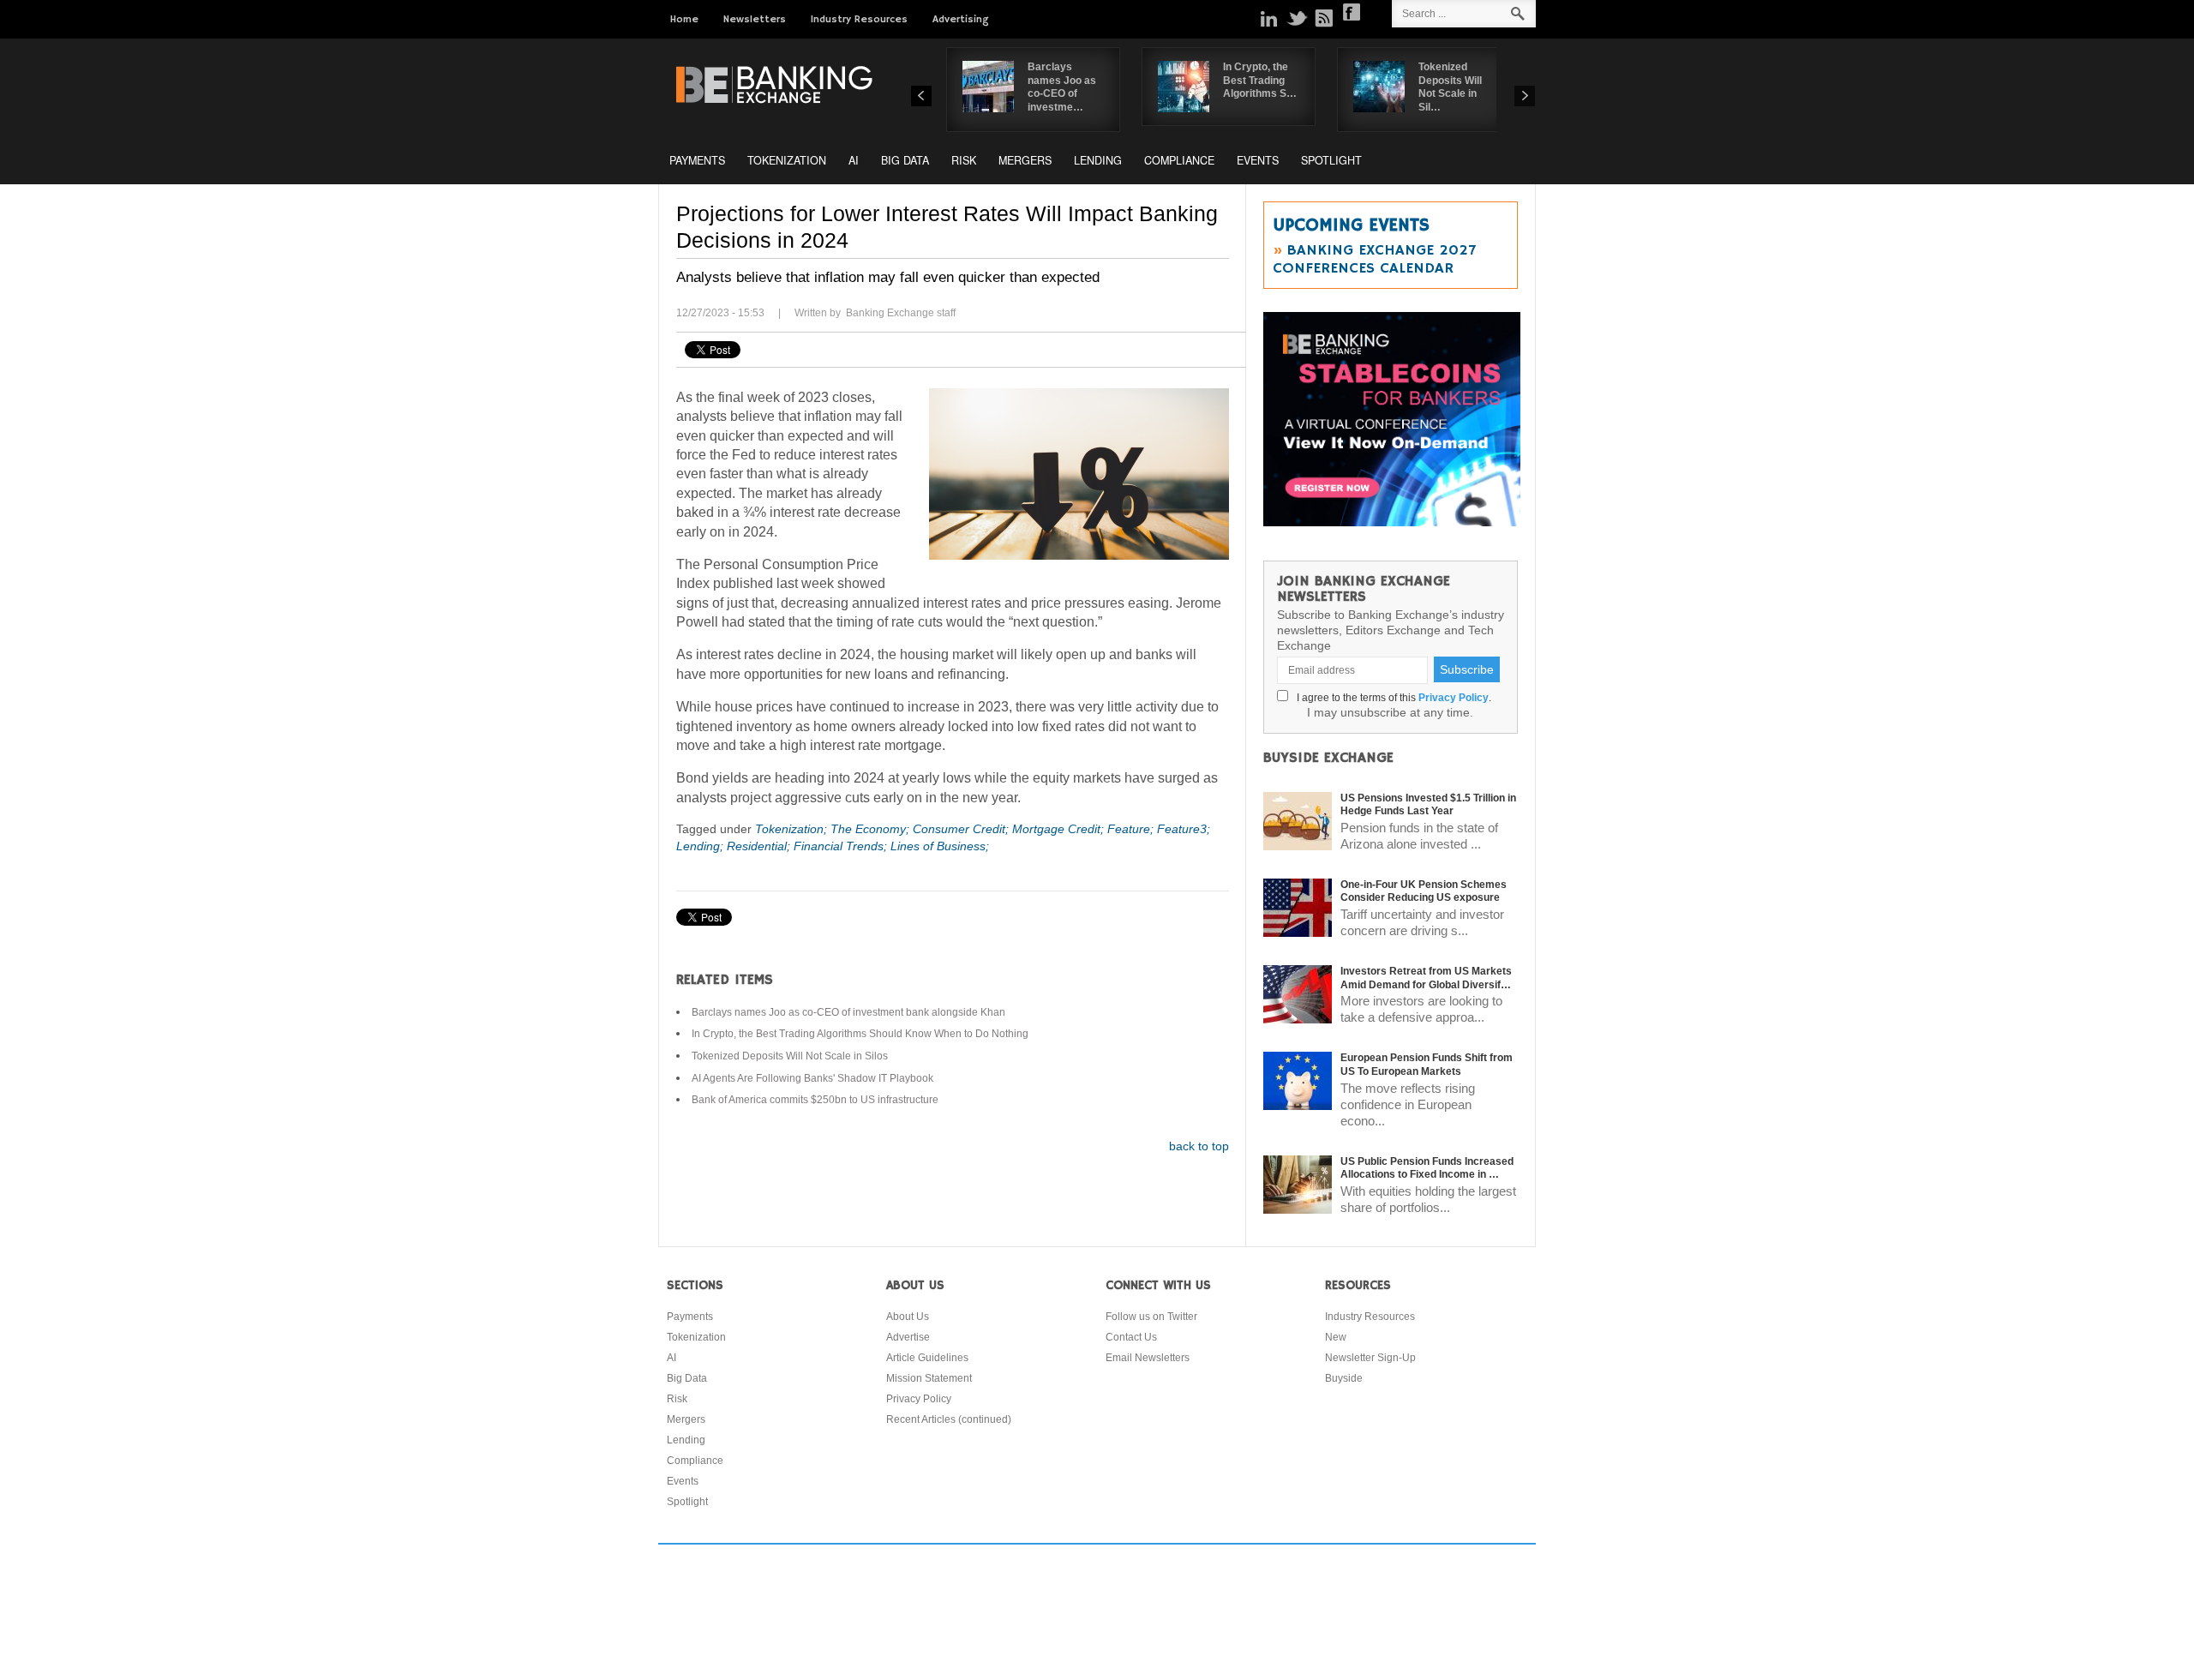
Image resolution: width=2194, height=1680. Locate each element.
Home (684, 19)
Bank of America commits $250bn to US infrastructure (815, 1100)
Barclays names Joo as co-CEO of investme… (1062, 87)
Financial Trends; (842, 846)
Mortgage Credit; (1060, 829)
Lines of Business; (940, 846)
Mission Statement (929, 1378)
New (1336, 1337)
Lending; (701, 846)
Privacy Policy (1454, 698)
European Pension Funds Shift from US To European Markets (1427, 1065)
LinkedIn (1269, 18)
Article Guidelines (927, 1358)
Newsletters (755, 19)
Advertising (961, 19)
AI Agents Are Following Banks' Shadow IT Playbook (812, 1078)
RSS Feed (1324, 18)
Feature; (1132, 829)
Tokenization (787, 160)
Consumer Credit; (962, 829)
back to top (1199, 1146)
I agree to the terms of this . (1391, 698)
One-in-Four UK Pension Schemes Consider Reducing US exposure (1424, 891)
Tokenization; (793, 829)
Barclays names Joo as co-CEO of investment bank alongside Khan (848, 1012)
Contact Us (1131, 1337)
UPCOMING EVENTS (1351, 225)
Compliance (1179, 160)
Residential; (760, 846)
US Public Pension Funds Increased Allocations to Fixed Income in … (1427, 1168)
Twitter (1297, 18)
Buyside (1344, 1378)
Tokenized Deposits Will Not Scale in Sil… (1450, 87)
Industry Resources (859, 19)
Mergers (1025, 160)
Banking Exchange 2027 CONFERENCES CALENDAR (1374, 259)
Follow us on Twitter (1151, 1317)
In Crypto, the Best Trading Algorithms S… (1260, 80)
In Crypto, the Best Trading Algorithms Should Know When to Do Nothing (860, 1034)
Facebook (1352, 12)
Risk (964, 160)
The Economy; (872, 829)
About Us (908, 1317)
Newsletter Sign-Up (1370, 1358)
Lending (1098, 160)
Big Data (905, 160)
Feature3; (1184, 829)
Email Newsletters (1148, 1358)
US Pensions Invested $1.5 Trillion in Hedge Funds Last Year (1428, 805)
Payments (697, 160)
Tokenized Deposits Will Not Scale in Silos (790, 1056)
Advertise (908, 1337)
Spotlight (1331, 160)
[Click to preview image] (1079, 474)
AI (854, 160)
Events (1258, 160)
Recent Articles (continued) (949, 1419)
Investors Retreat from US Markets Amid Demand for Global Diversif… (1426, 978)
